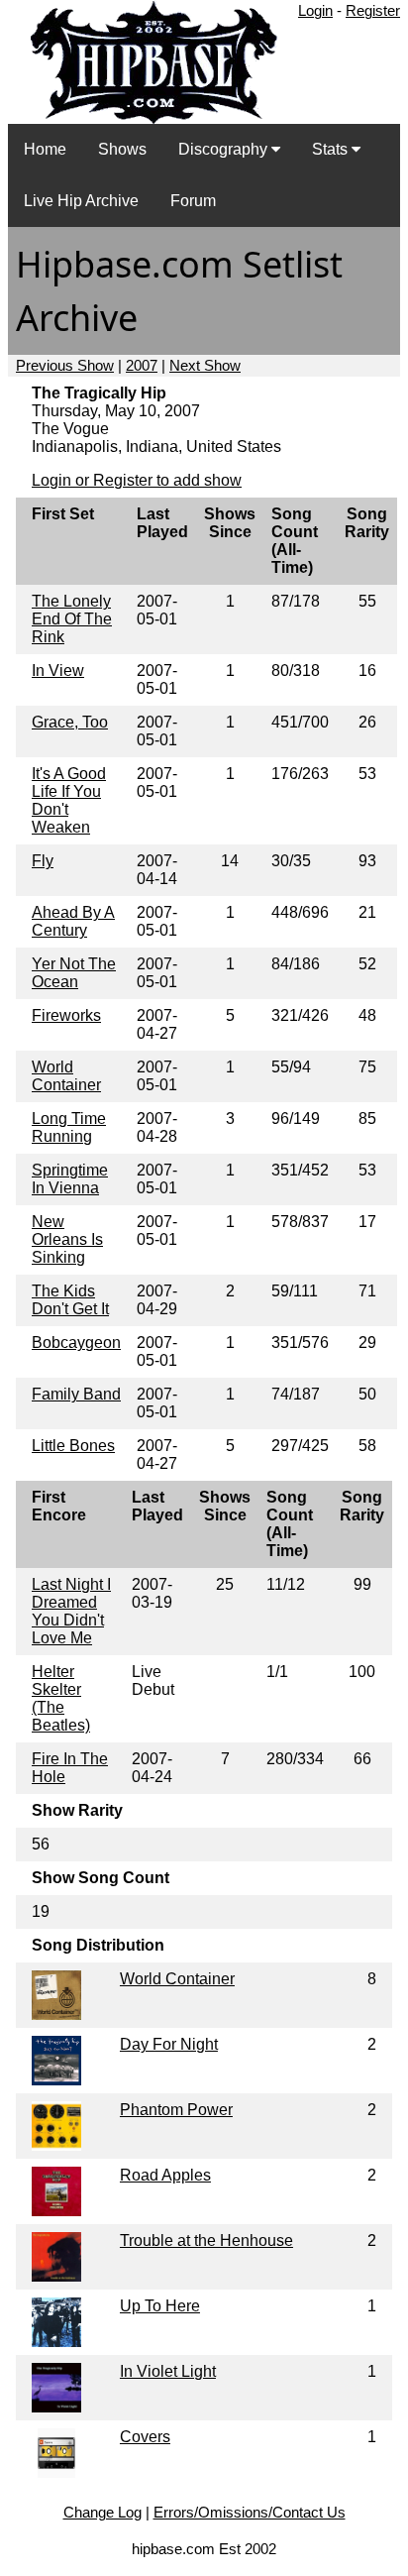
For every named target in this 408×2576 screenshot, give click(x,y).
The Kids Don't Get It (70, 1300)
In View (58, 671)
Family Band (76, 1394)
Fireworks (66, 1015)
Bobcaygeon (76, 1343)
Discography (225, 149)
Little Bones (73, 1446)
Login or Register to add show (137, 480)
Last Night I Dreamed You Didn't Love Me (71, 1611)
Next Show (205, 365)
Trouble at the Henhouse (206, 2240)
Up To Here (160, 2306)
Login (315, 10)
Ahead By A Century (73, 921)
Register (373, 10)
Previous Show (65, 365)
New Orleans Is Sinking (67, 1239)
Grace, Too (70, 722)
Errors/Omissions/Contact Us (250, 2512)
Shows (122, 149)
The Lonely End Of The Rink (72, 619)
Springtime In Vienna (70, 1179)
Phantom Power (176, 2110)
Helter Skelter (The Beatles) (61, 1698)
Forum (193, 201)
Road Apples (165, 2175)
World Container (66, 1076)
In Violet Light (168, 2371)
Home (45, 149)
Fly (43, 861)
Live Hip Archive (81, 201)
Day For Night (169, 2044)
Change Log (102, 2512)
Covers (145, 2437)
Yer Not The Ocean (74, 973)
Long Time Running (69, 1127)
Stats (332, 149)
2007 (142, 365)
